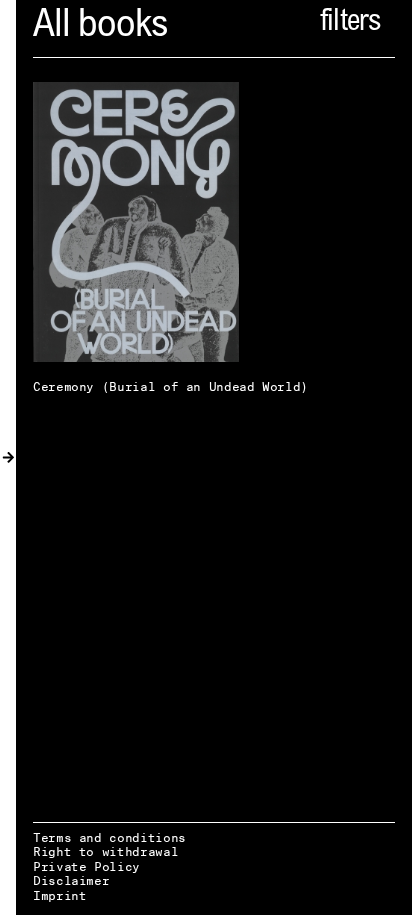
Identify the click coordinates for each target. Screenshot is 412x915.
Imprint (59, 895)
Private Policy (86, 866)
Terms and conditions (109, 837)
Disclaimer (71, 880)
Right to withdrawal (105, 851)
